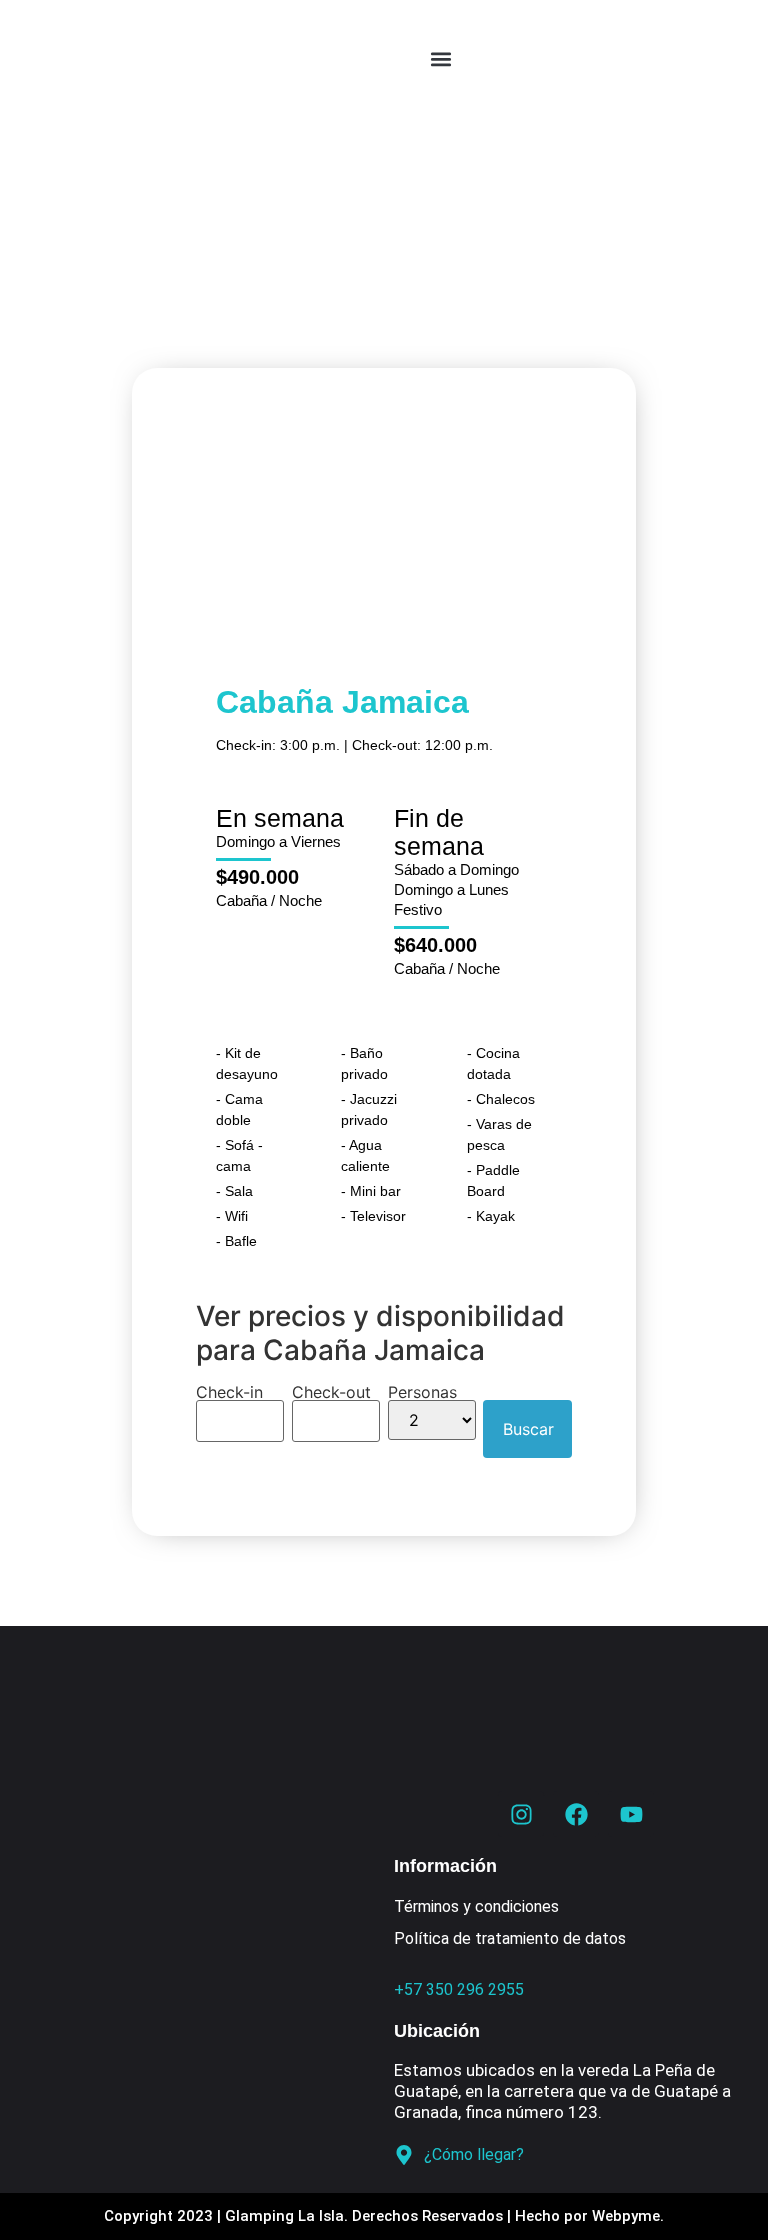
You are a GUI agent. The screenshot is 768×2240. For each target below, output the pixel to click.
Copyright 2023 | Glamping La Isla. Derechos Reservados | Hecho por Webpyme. (384, 2216)
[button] (441, 59)
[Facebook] (576, 1814)
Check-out (331, 1392)
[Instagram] (521, 1814)
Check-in (229, 1392)
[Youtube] (631, 1814)
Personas (422, 1392)
